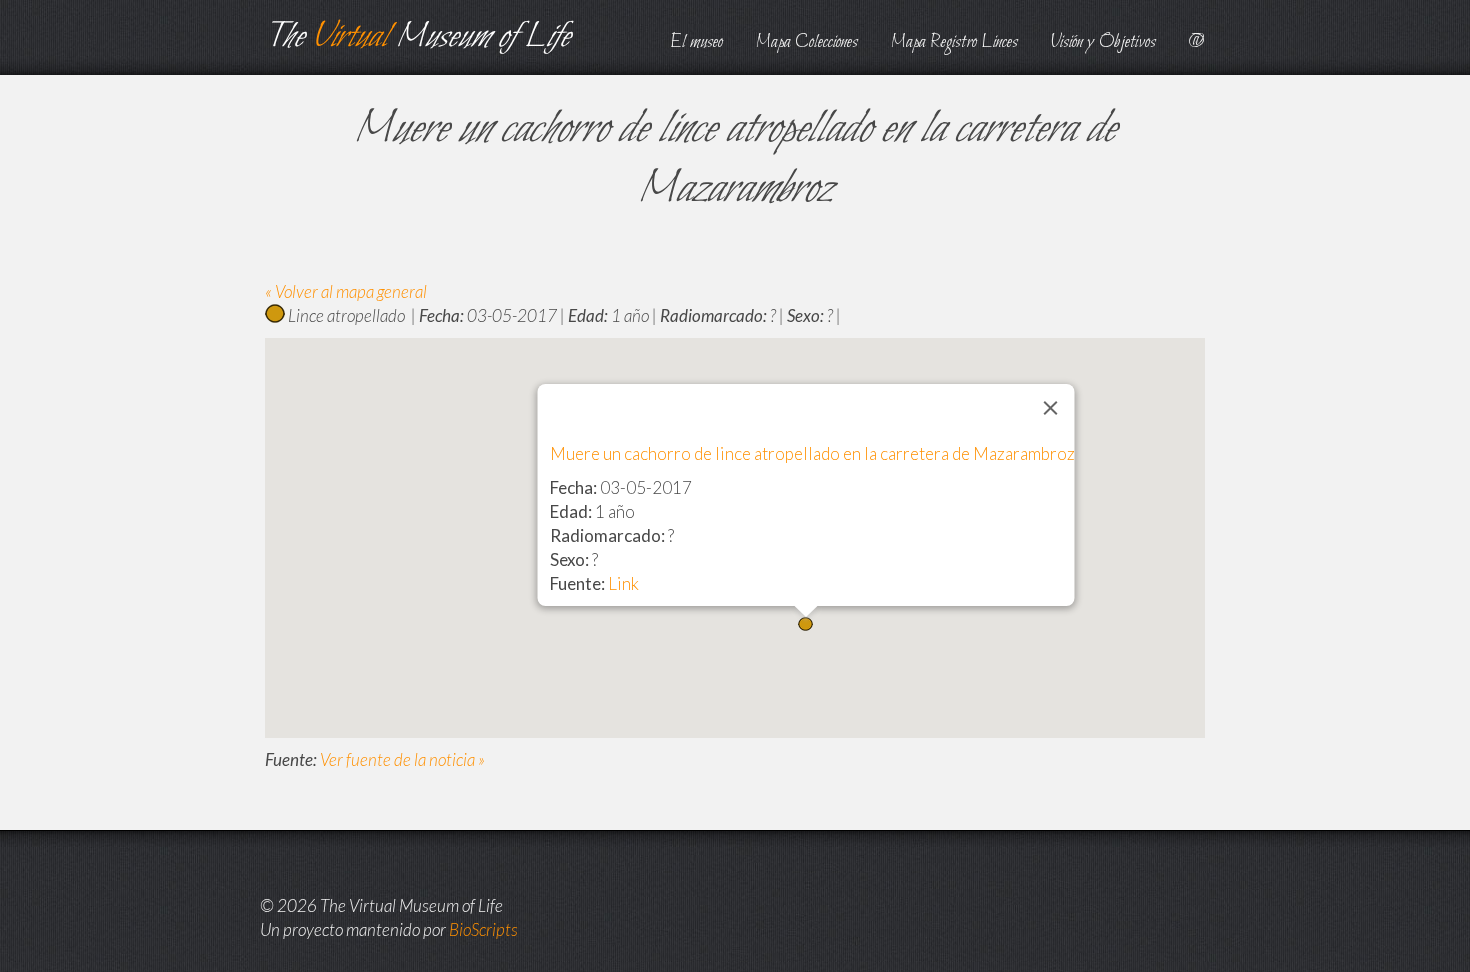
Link (623, 583)
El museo (696, 42)
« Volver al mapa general (346, 291)
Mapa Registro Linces (954, 42)
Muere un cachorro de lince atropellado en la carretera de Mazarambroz (812, 453)
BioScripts (483, 929)
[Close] (1051, 408)
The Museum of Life (417, 37)
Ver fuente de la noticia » (402, 759)
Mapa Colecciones (807, 42)
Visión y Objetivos (1103, 42)
